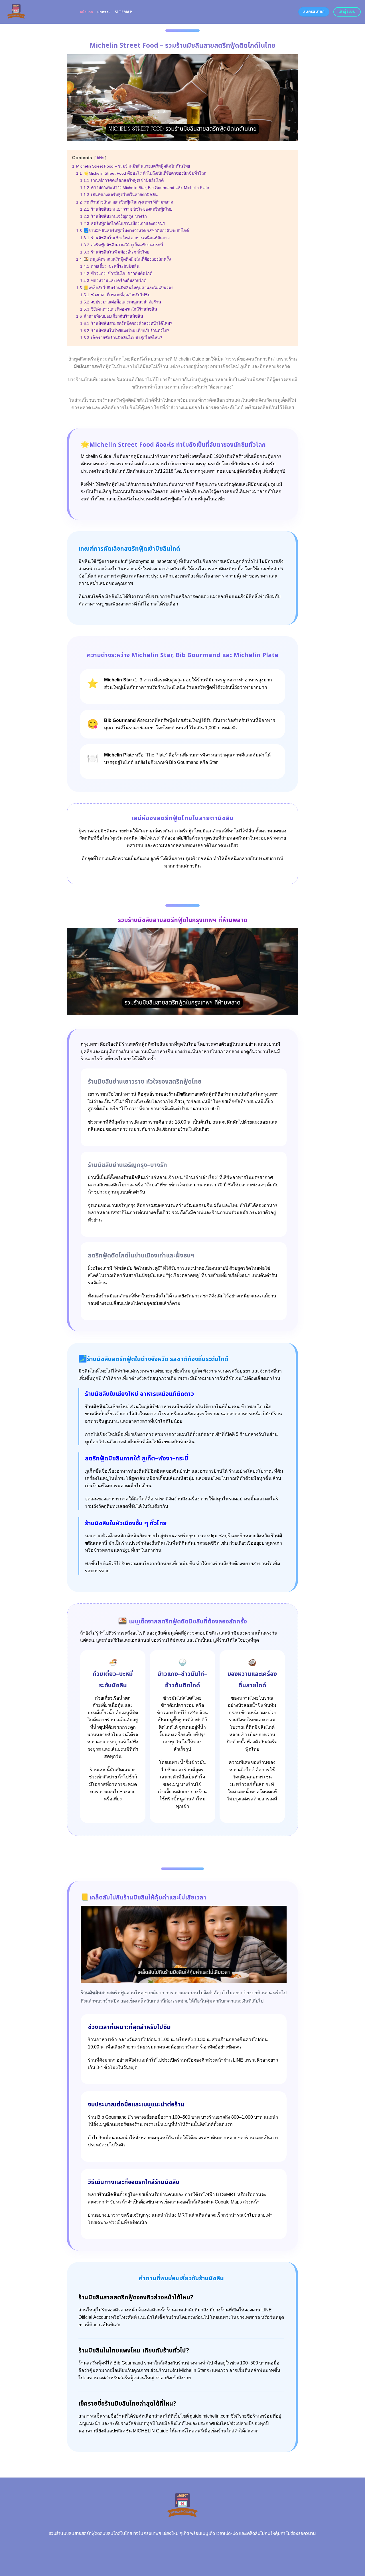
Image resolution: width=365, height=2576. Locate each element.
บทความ (104, 12)
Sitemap (123, 12)
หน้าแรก (87, 12)
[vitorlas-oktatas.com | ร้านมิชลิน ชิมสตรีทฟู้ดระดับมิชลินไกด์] (38, 12)
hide (100, 158)
